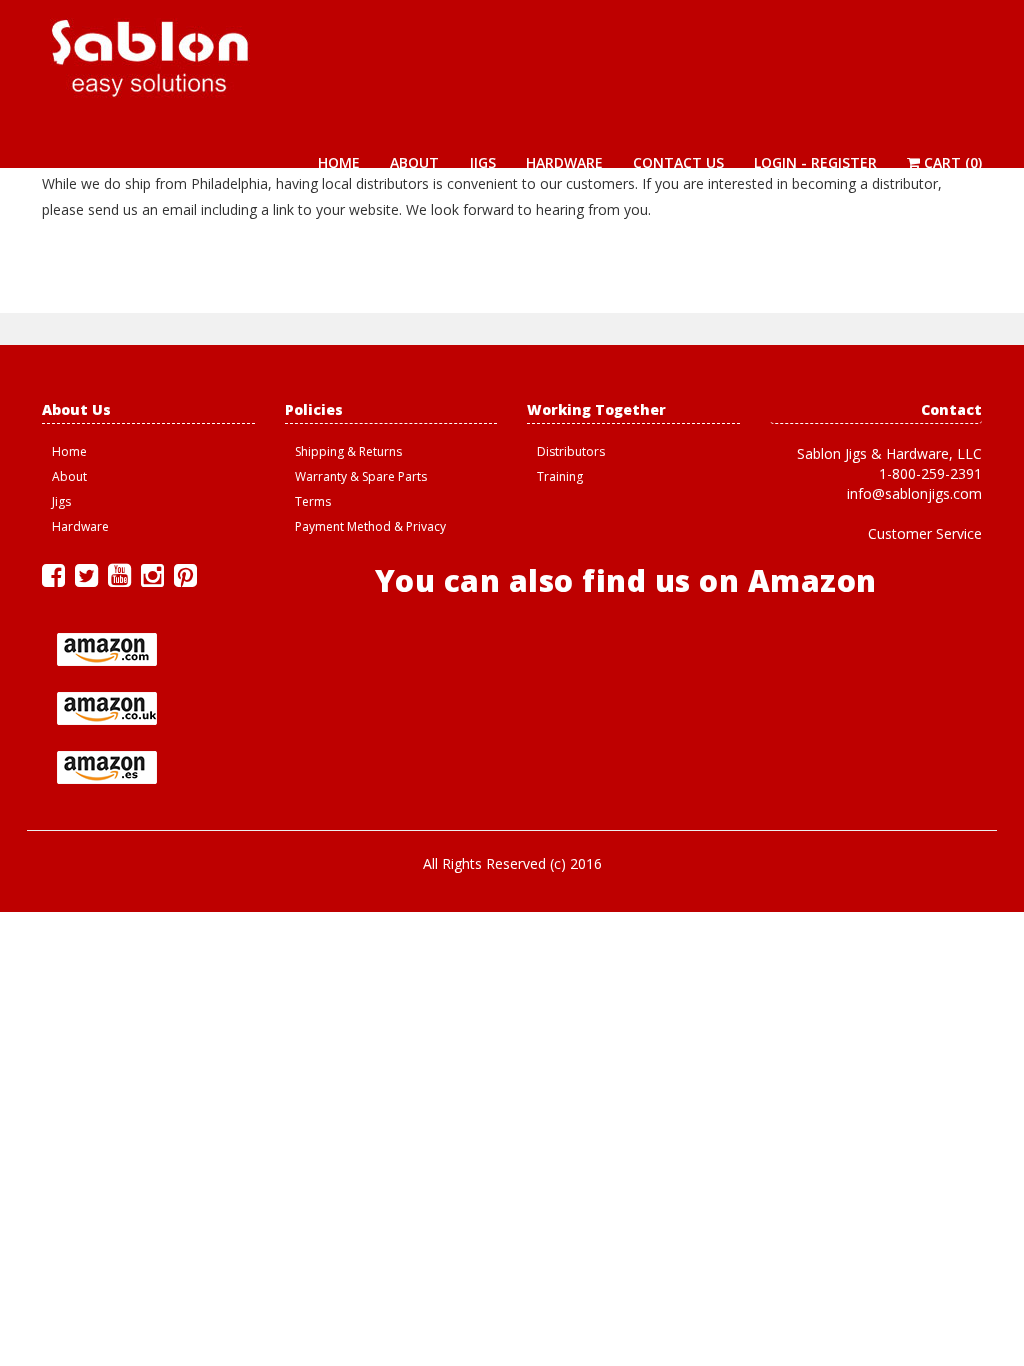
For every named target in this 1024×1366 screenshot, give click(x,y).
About (414, 162)
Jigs (482, 162)
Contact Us (678, 162)
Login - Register (815, 162)
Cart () (951, 162)
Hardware (564, 162)
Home (339, 162)
